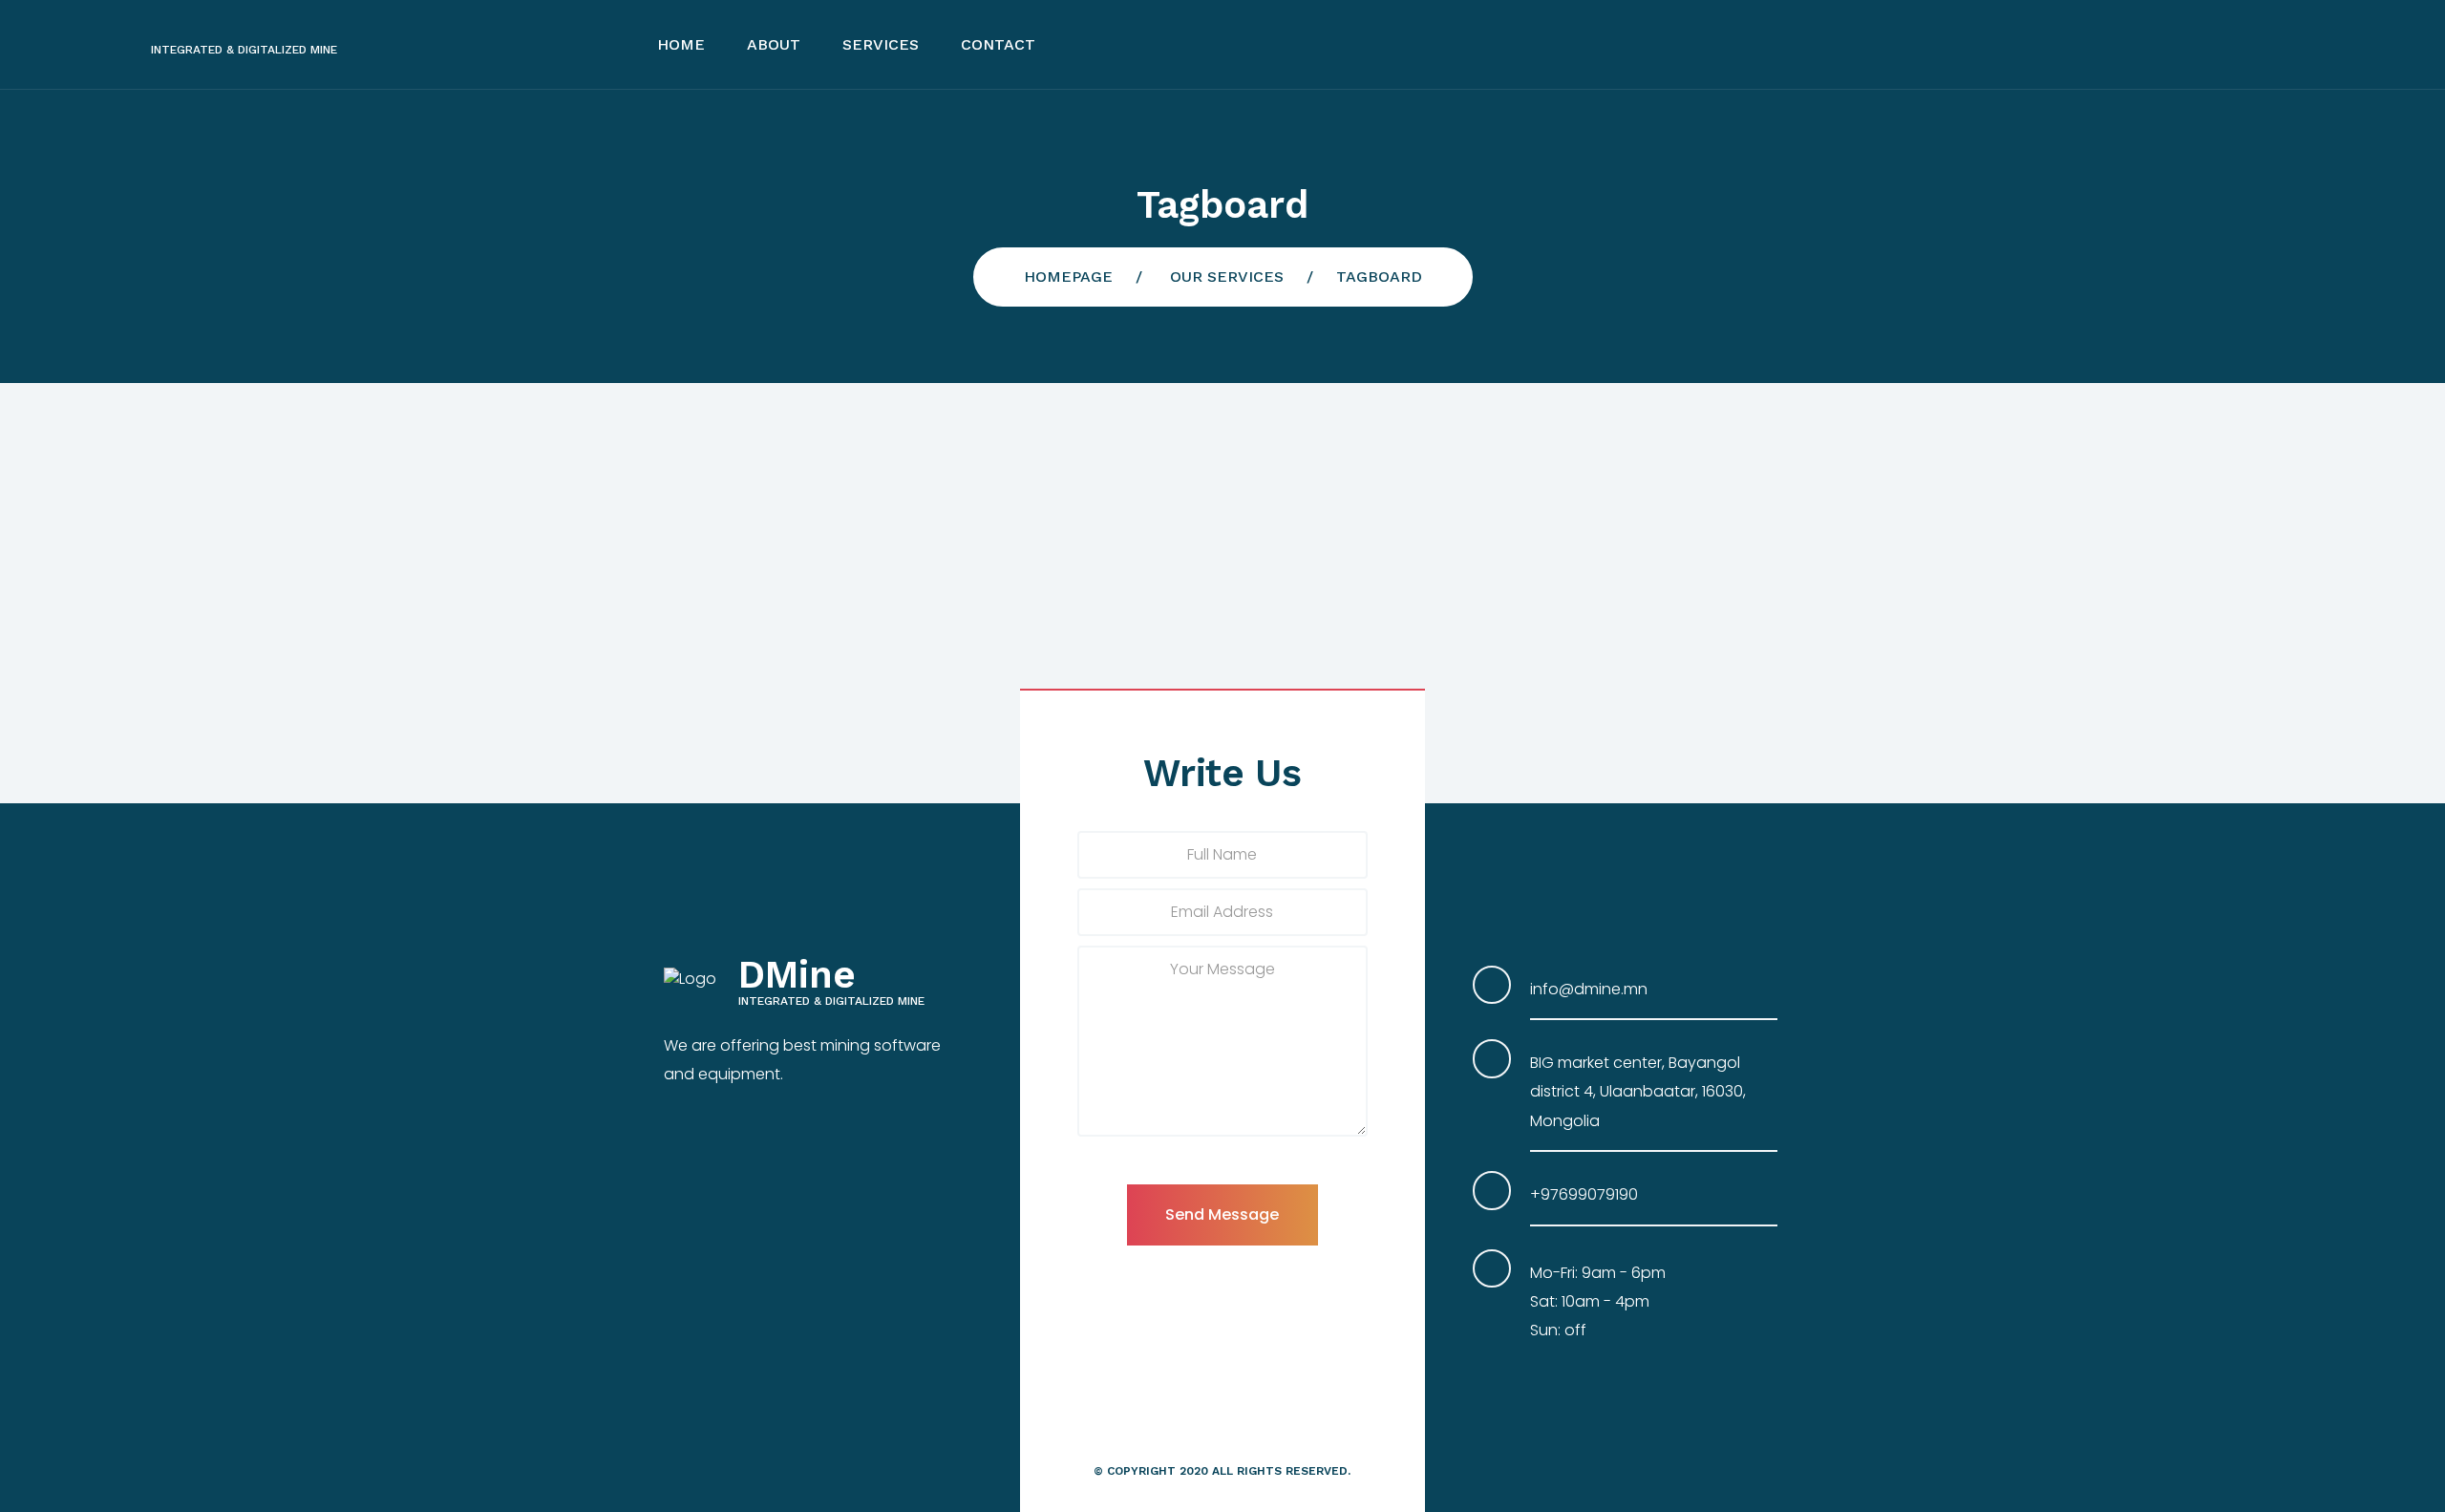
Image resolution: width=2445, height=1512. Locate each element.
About (774, 44)
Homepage (1068, 277)
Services (881, 44)
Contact (998, 44)
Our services (1227, 277)
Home (681, 44)
